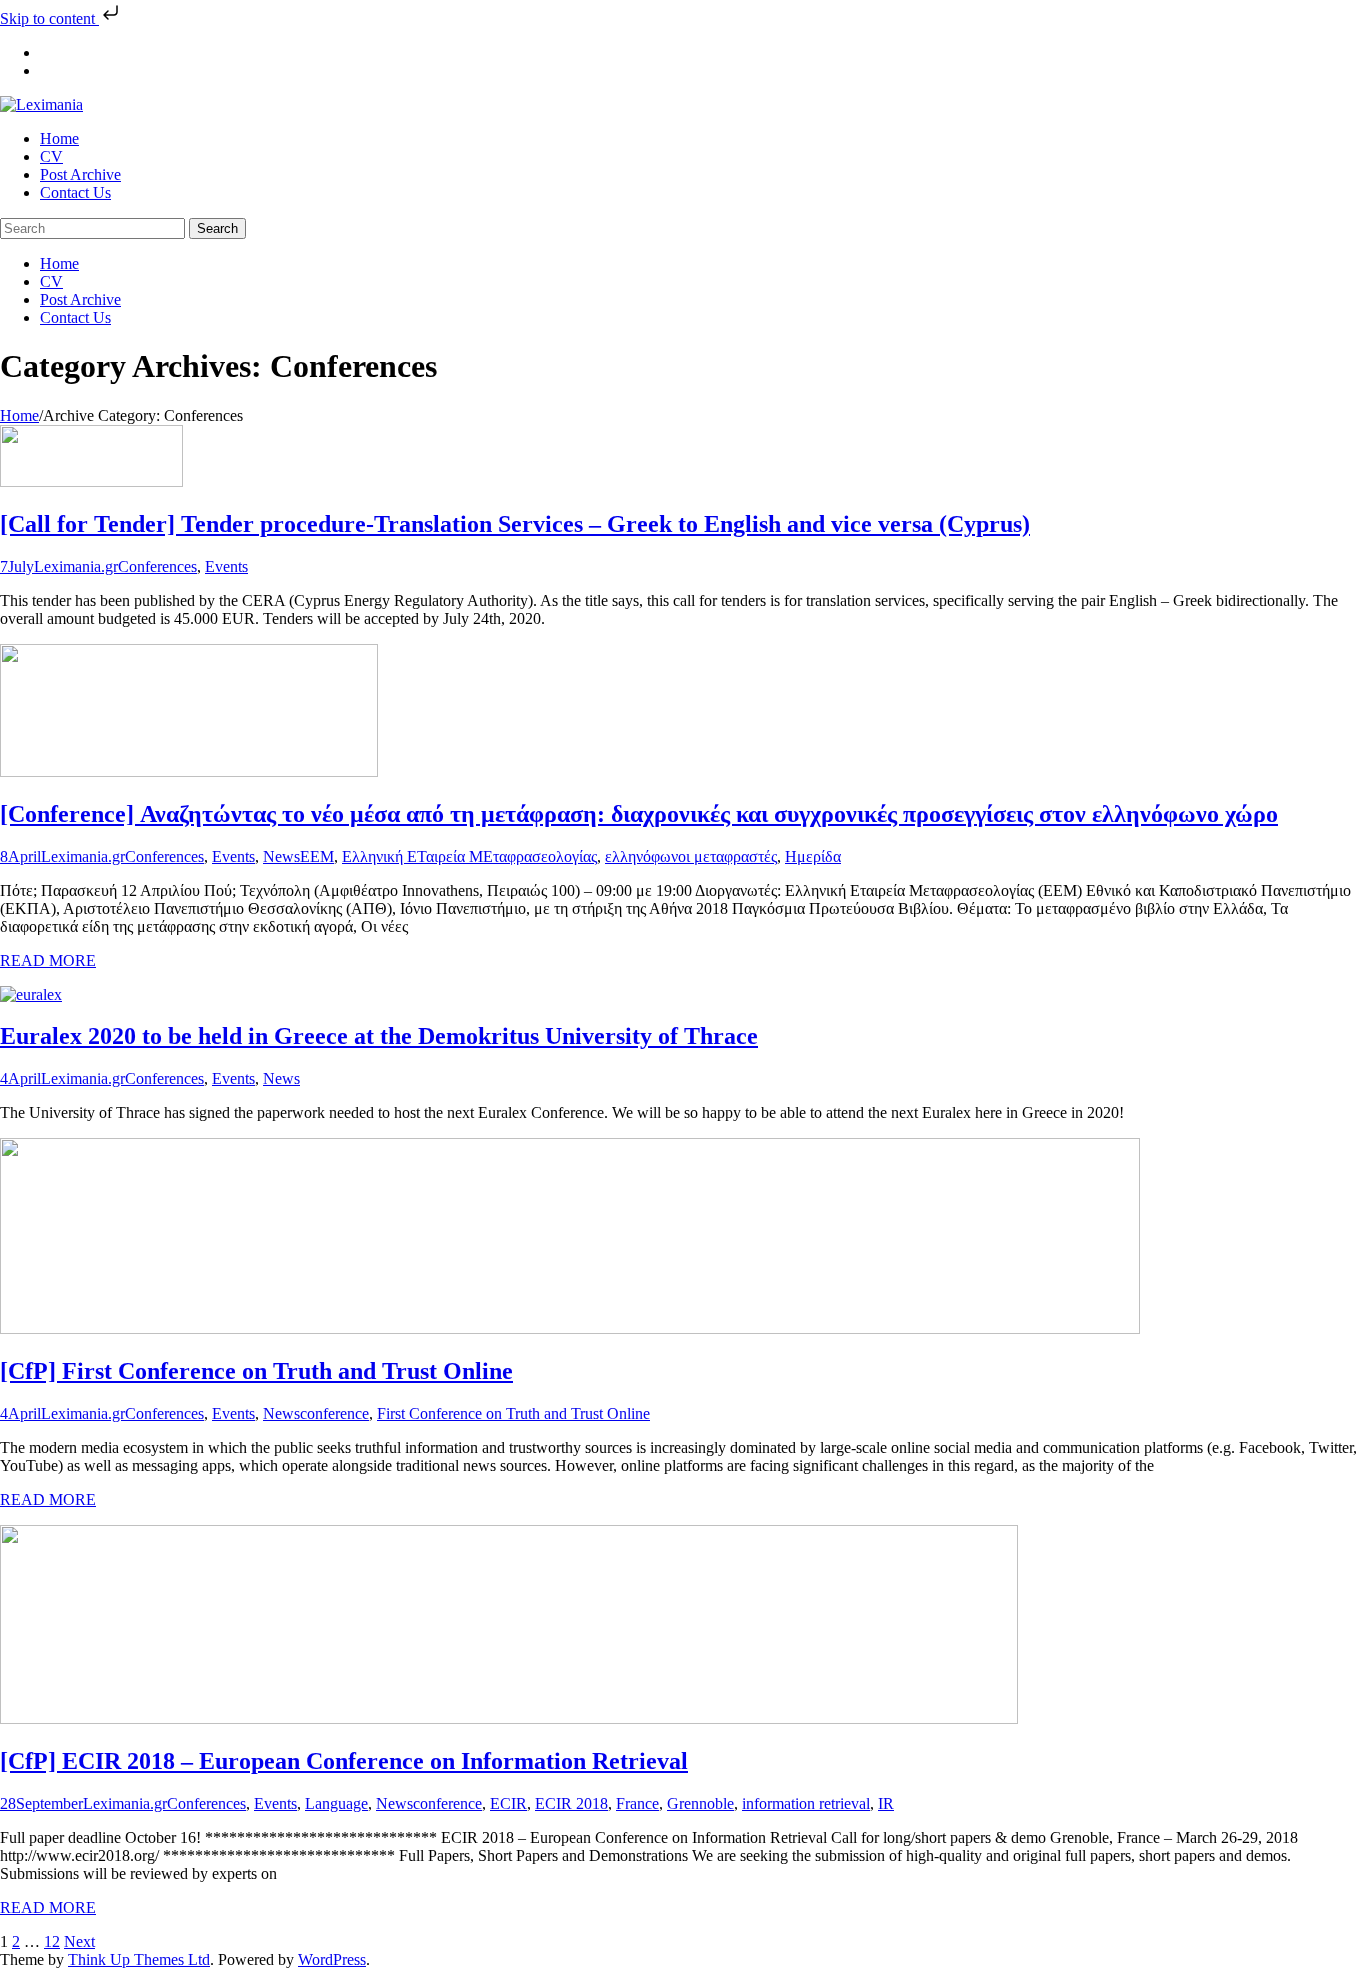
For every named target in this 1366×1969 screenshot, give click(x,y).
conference (334, 1413)
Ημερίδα (813, 856)
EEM (317, 856)
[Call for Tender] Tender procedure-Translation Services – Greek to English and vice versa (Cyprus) (515, 524)
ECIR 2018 (571, 1803)
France (637, 1803)
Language (336, 1803)
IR (886, 1803)
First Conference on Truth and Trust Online (513, 1413)
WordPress (332, 1959)
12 (52, 1941)
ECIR (508, 1803)
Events (226, 566)
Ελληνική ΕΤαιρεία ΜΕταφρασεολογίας (469, 856)
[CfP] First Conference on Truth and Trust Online (256, 1371)
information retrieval (806, 1803)
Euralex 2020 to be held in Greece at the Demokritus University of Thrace (379, 1036)
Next (79, 1941)
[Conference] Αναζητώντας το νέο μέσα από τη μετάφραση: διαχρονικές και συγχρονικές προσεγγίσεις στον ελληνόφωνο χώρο (639, 814)
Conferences (157, 566)
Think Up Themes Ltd (139, 1959)
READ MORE (48, 960)
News (281, 856)
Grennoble (700, 1803)
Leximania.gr (76, 566)
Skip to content (49, 18)
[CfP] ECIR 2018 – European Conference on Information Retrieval (344, 1761)
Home (19, 415)
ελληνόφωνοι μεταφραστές (691, 856)
